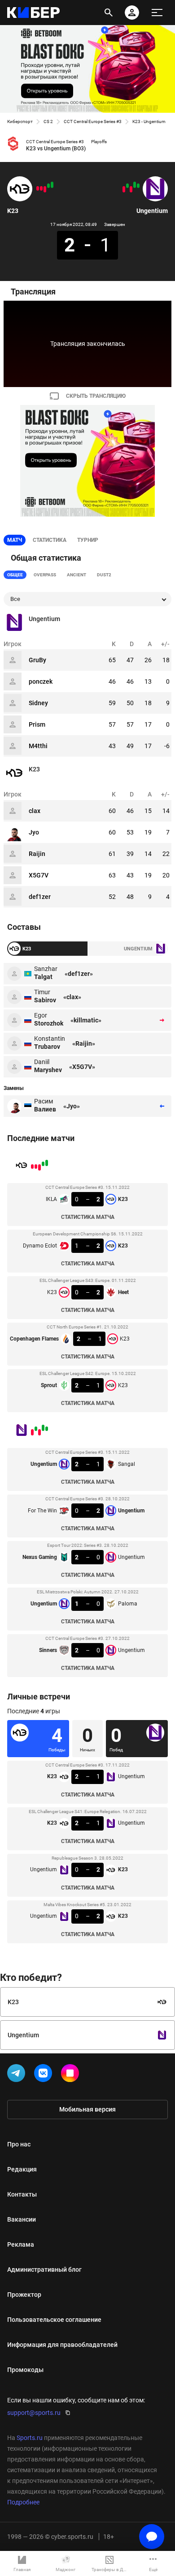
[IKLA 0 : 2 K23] (52, 185)
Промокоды (25, 2370)
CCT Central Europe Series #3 (93, 121)
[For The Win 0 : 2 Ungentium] (135, 185)
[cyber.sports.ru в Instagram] (72, 2075)
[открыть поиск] (109, 13)
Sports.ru (30, 2438)
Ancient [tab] (77, 575)
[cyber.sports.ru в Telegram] (18, 2075)
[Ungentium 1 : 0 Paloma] (127, 186)
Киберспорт (20, 121)
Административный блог (44, 2269)
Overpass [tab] (45, 575)
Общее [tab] (15, 575)
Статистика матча (88, 1217)
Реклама (21, 2244)
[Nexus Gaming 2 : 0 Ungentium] (131, 189)
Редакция (22, 2169)
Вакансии (22, 2219)
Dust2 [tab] (104, 575)
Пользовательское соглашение (54, 2320)
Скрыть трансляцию (96, 396)
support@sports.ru (34, 2413)
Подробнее (23, 2502)
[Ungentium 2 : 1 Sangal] (138, 186)
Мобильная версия (87, 2109)
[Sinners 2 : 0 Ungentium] (124, 189)
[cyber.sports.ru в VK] (45, 2075)
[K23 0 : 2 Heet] (45, 189)
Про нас (19, 2144)
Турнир (88, 540)
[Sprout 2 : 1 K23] (38, 188)
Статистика (50, 540)
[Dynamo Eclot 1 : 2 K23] (48, 186)
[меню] (157, 13)
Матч (15, 540)
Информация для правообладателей (62, 2345)
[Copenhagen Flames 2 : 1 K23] (41, 188)
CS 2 (48, 121)
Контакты (22, 2194)
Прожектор (24, 2295)
